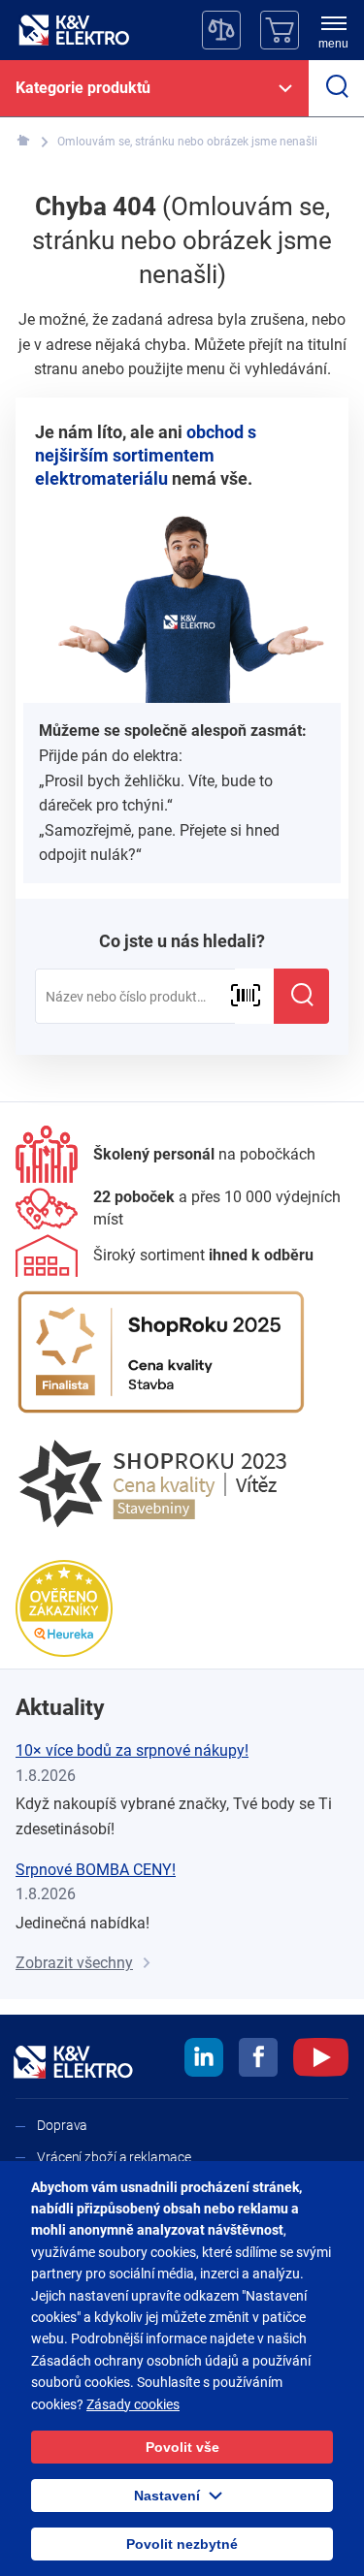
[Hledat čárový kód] (245, 996)
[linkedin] (204, 2060)
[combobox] (135, 997)
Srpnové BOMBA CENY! (96, 1870)
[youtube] (321, 2060)
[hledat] (336, 88)
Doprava (62, 2125)
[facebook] (258, 2060)
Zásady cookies (133, 2404)
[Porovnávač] (221, 30)
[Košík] (280, 30)
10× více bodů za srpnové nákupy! (132, 1750)
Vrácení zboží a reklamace (114, 2157)
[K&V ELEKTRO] (74, 30)
